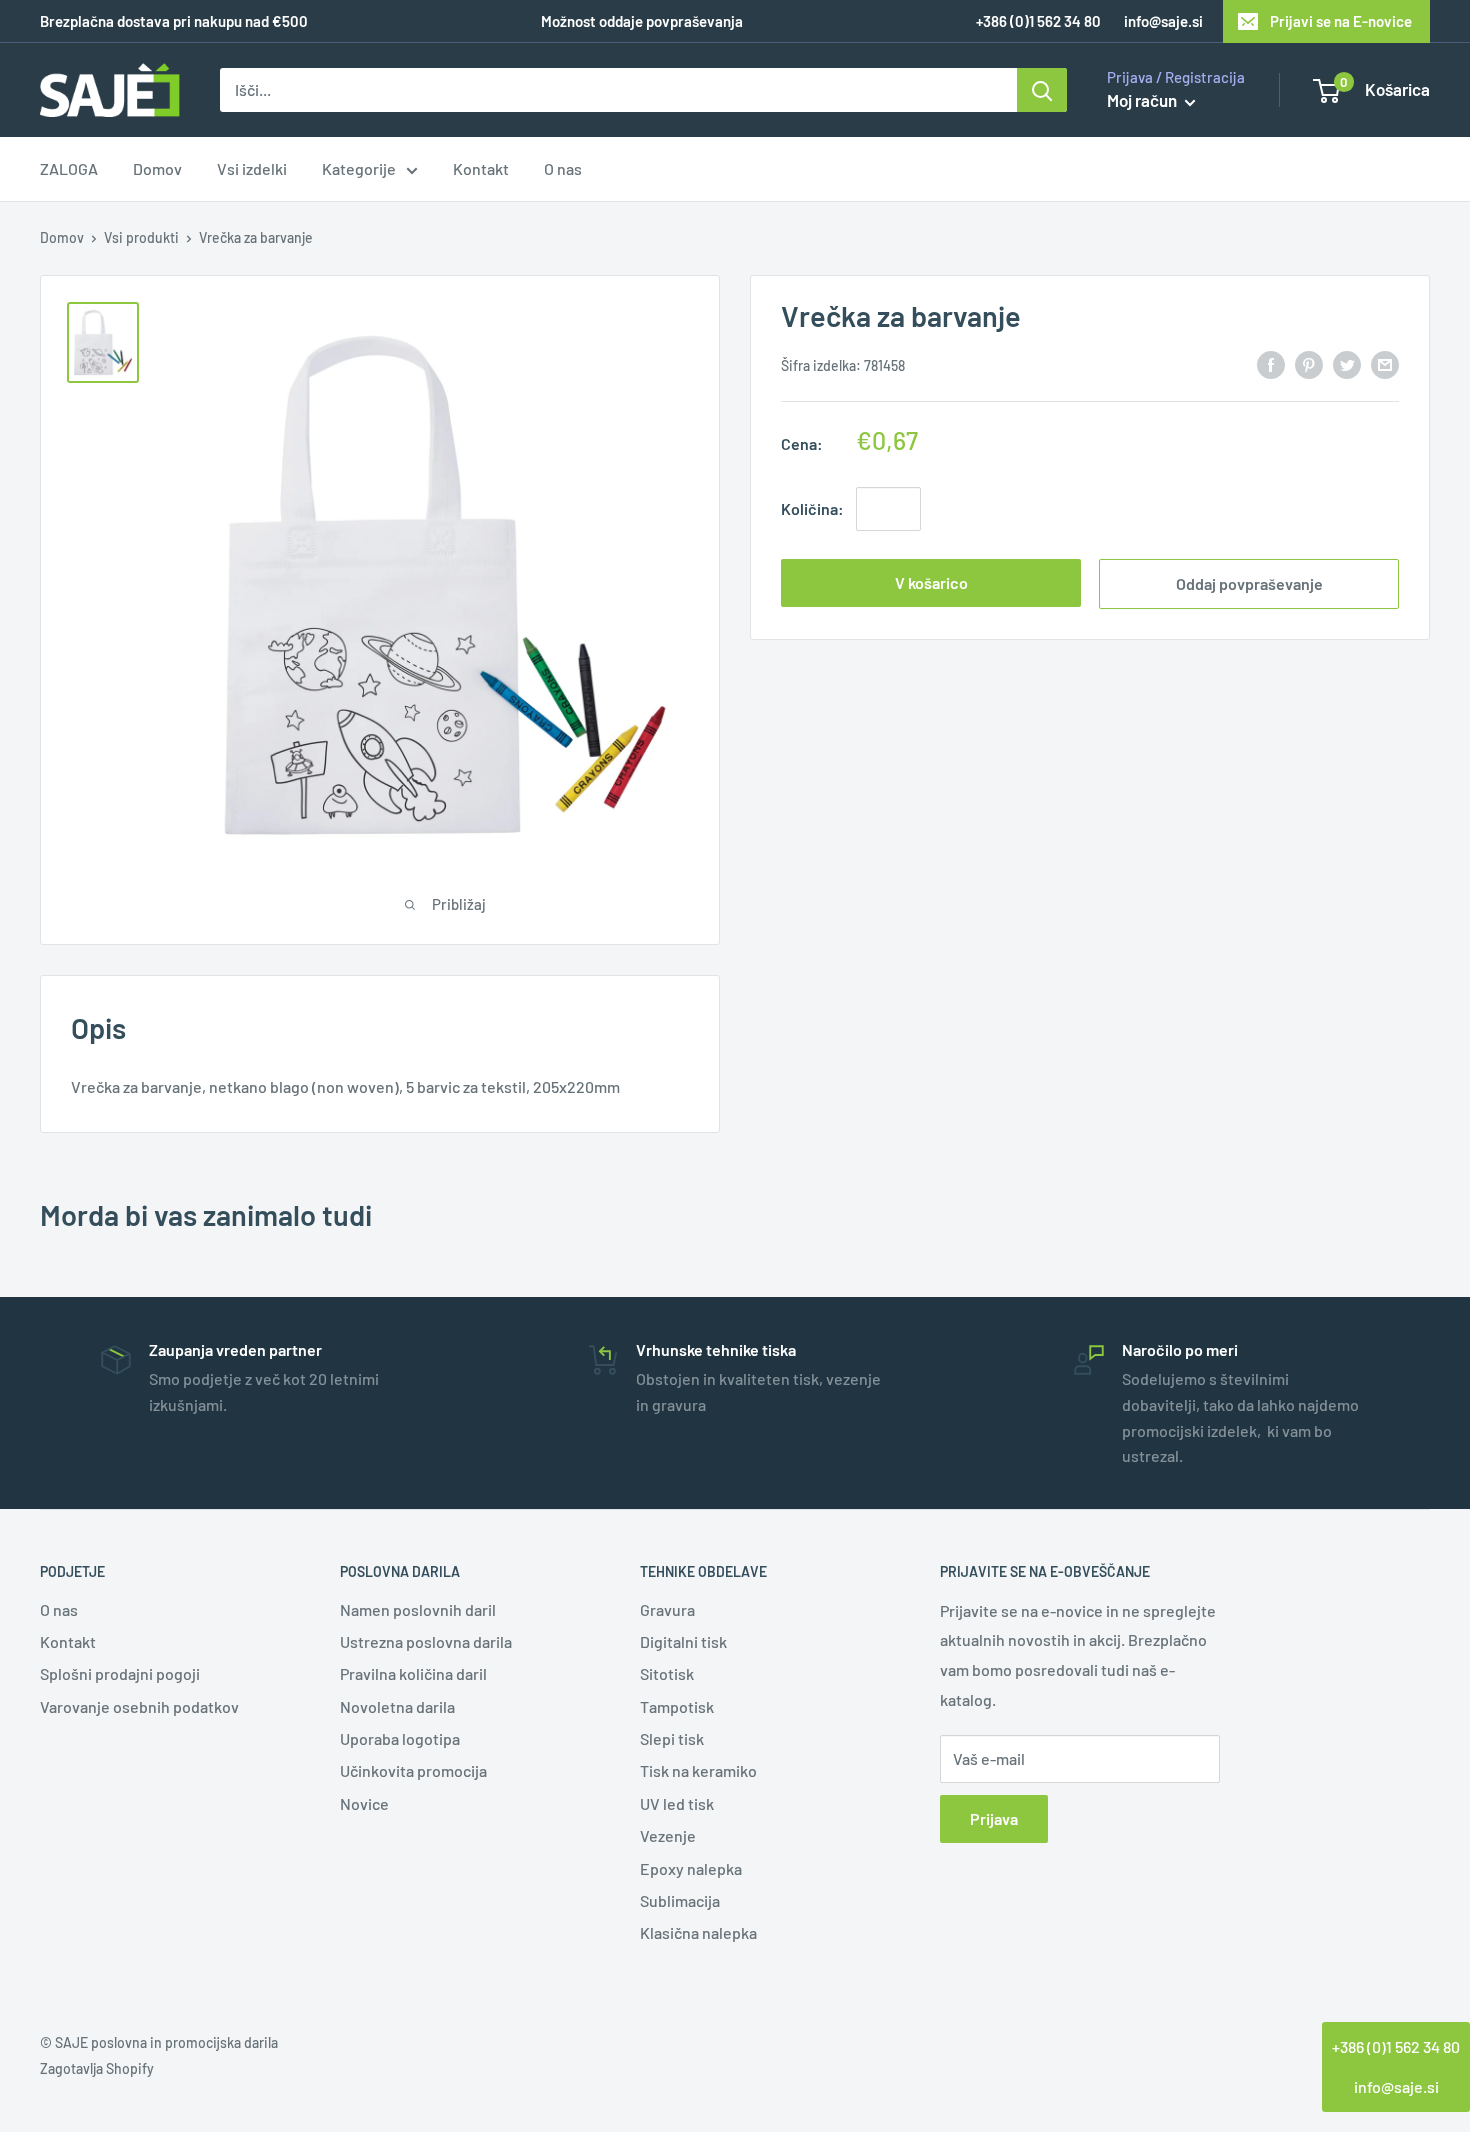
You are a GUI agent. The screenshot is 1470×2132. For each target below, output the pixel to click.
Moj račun (1143, 100)
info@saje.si (1163, 21)
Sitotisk (667, 1673)
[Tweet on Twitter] (1347, 363)
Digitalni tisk (683, 1641)
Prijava (994, 1818)
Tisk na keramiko (698, 1770)
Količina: (812, 508)
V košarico (931, 582)
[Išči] (1042, 90)
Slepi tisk (672, 1738)
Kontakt (481, 169)
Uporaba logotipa (400, 1738)
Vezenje (668, 1835)
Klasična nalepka (698, 1932)
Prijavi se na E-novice (1341, 21)
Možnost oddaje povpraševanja (642, 21)
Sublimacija (680, 1900)
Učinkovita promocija (413, 1770)
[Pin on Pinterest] (1309, 363)
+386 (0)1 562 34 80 (1396, 2046)
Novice (364, 1803)
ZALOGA (69, 169)
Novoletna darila (397, 1706)
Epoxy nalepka (691, 1868)
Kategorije (359, 169)
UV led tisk (677, 1803)
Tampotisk (677, 1706)
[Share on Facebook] (1271, 363)
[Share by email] (1385, 363)
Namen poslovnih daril (418, 1609)
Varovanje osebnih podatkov (139, 1706)
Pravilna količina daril (413, 1673)
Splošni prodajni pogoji (120, 1673)
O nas (563, 169)
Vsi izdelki (252, 169)
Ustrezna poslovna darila (426, 1641)
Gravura (667, 1609)
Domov (157, 169)
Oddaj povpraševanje (1249, 583)
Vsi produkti (141, 237)
